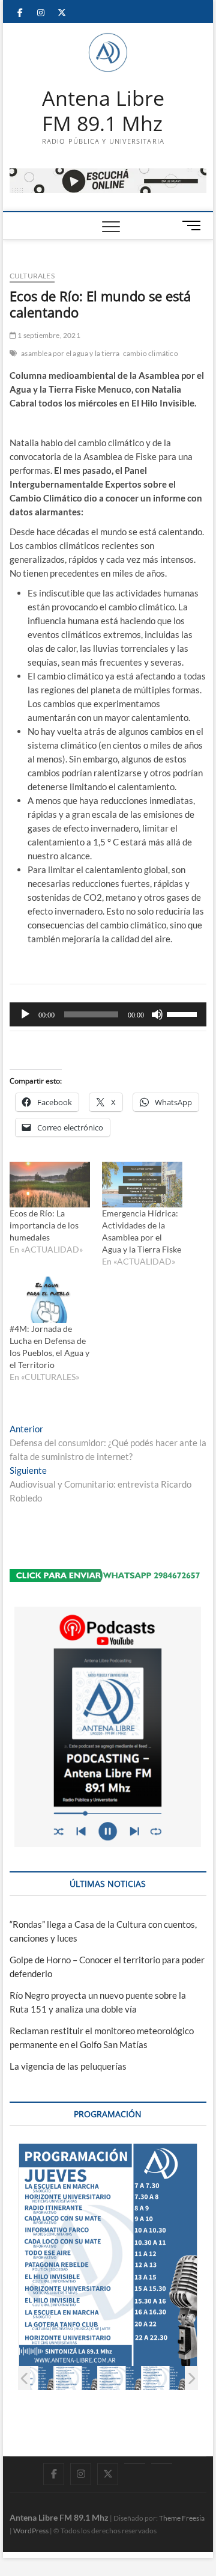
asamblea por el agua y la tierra (70, 353)
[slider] (184, 1013)
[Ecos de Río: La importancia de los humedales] (50, 1185)
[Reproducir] (25, 1014)
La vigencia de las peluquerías (68, 2066)
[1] (32, 2378)
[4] (163, 2378)
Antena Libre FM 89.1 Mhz (103, 111)
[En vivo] (162, 2464)
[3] (120, 2378)
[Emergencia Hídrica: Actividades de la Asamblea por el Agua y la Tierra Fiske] (142, 1185)
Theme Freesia (182, 2518)
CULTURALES (32, 276)
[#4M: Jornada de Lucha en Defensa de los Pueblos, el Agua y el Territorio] (50, 1300)
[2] (76, 2378)
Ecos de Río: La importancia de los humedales (44, 1225)
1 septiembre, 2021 (48, 335)
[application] (108, 1014)
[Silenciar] (157, 1014)
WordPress (31, 2531)
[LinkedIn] (135, 2464)
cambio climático (151, 353)
